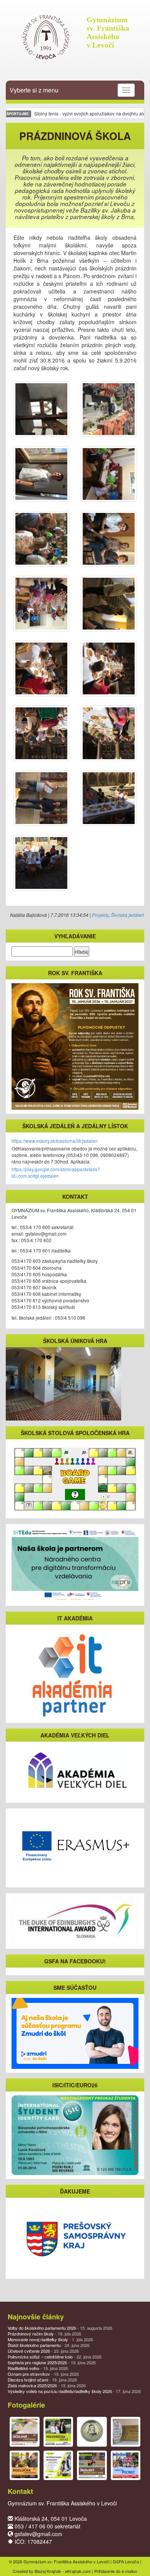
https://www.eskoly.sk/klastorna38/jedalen (55, 1141)
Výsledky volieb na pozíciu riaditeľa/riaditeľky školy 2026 (74, 2391)
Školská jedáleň (127, 915)
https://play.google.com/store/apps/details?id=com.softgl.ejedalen (56, 1172)
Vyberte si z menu (34, 90)
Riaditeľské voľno (38, 2368)
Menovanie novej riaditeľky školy (50, 2339)
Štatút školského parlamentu (49, 2345)
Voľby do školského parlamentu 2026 (60, 2328)
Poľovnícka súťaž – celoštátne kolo (55, 2357)
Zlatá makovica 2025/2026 (47, 2385)
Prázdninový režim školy (44, 2334)
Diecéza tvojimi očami (42, 2380)
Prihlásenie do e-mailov (116, 2571)
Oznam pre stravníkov (43, 2374)
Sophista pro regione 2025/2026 (52, 2362)
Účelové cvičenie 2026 (43, 2351)
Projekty (100, 915)
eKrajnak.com (78, 2571)
